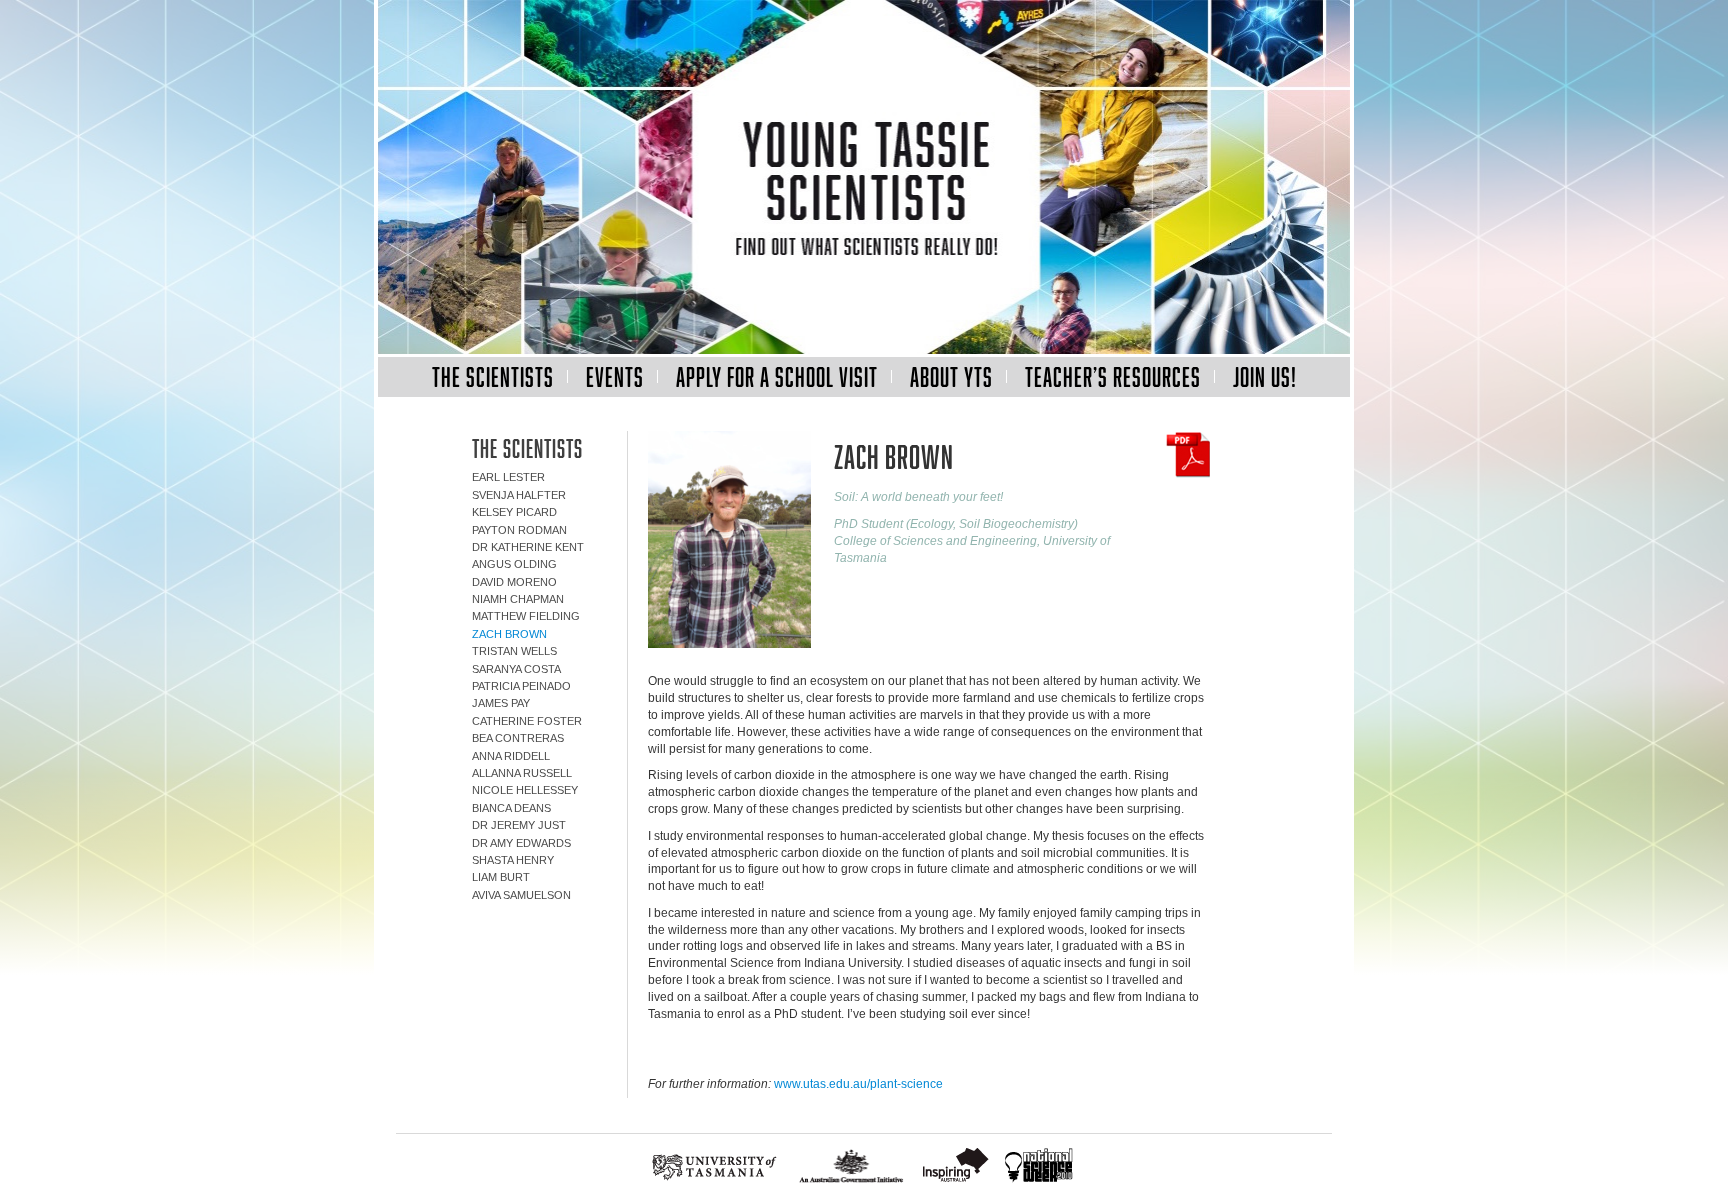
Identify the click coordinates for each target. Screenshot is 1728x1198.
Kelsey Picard (514, 512)
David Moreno (514, 582)
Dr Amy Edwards (521, 843)
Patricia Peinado (521, 686)
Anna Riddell (511, 756)
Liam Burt (501, 877)
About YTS (951, 376)
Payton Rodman (519, 530)
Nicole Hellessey (525, 790)
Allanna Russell (522, 773)
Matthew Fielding (526, 616)
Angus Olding (514, 564)
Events (615, 376)
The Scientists (493, 376)
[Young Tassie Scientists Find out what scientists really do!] (864, 178)
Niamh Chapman (518, 599)
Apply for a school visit (777, 376)
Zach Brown (509, 634)
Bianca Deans (511, 808)
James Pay (501, 703)
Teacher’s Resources (1113, 376)
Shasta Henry (513, 860)
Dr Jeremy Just (519, 825)
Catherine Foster (527, 721)
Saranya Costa (516, 669)
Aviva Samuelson (521, 895)
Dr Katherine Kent (528, 547)
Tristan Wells (514, 651)
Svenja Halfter (519, 495)
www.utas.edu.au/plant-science (858, 1084)
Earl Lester (508, 477)
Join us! (1265, 376)
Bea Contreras (518, 738)
